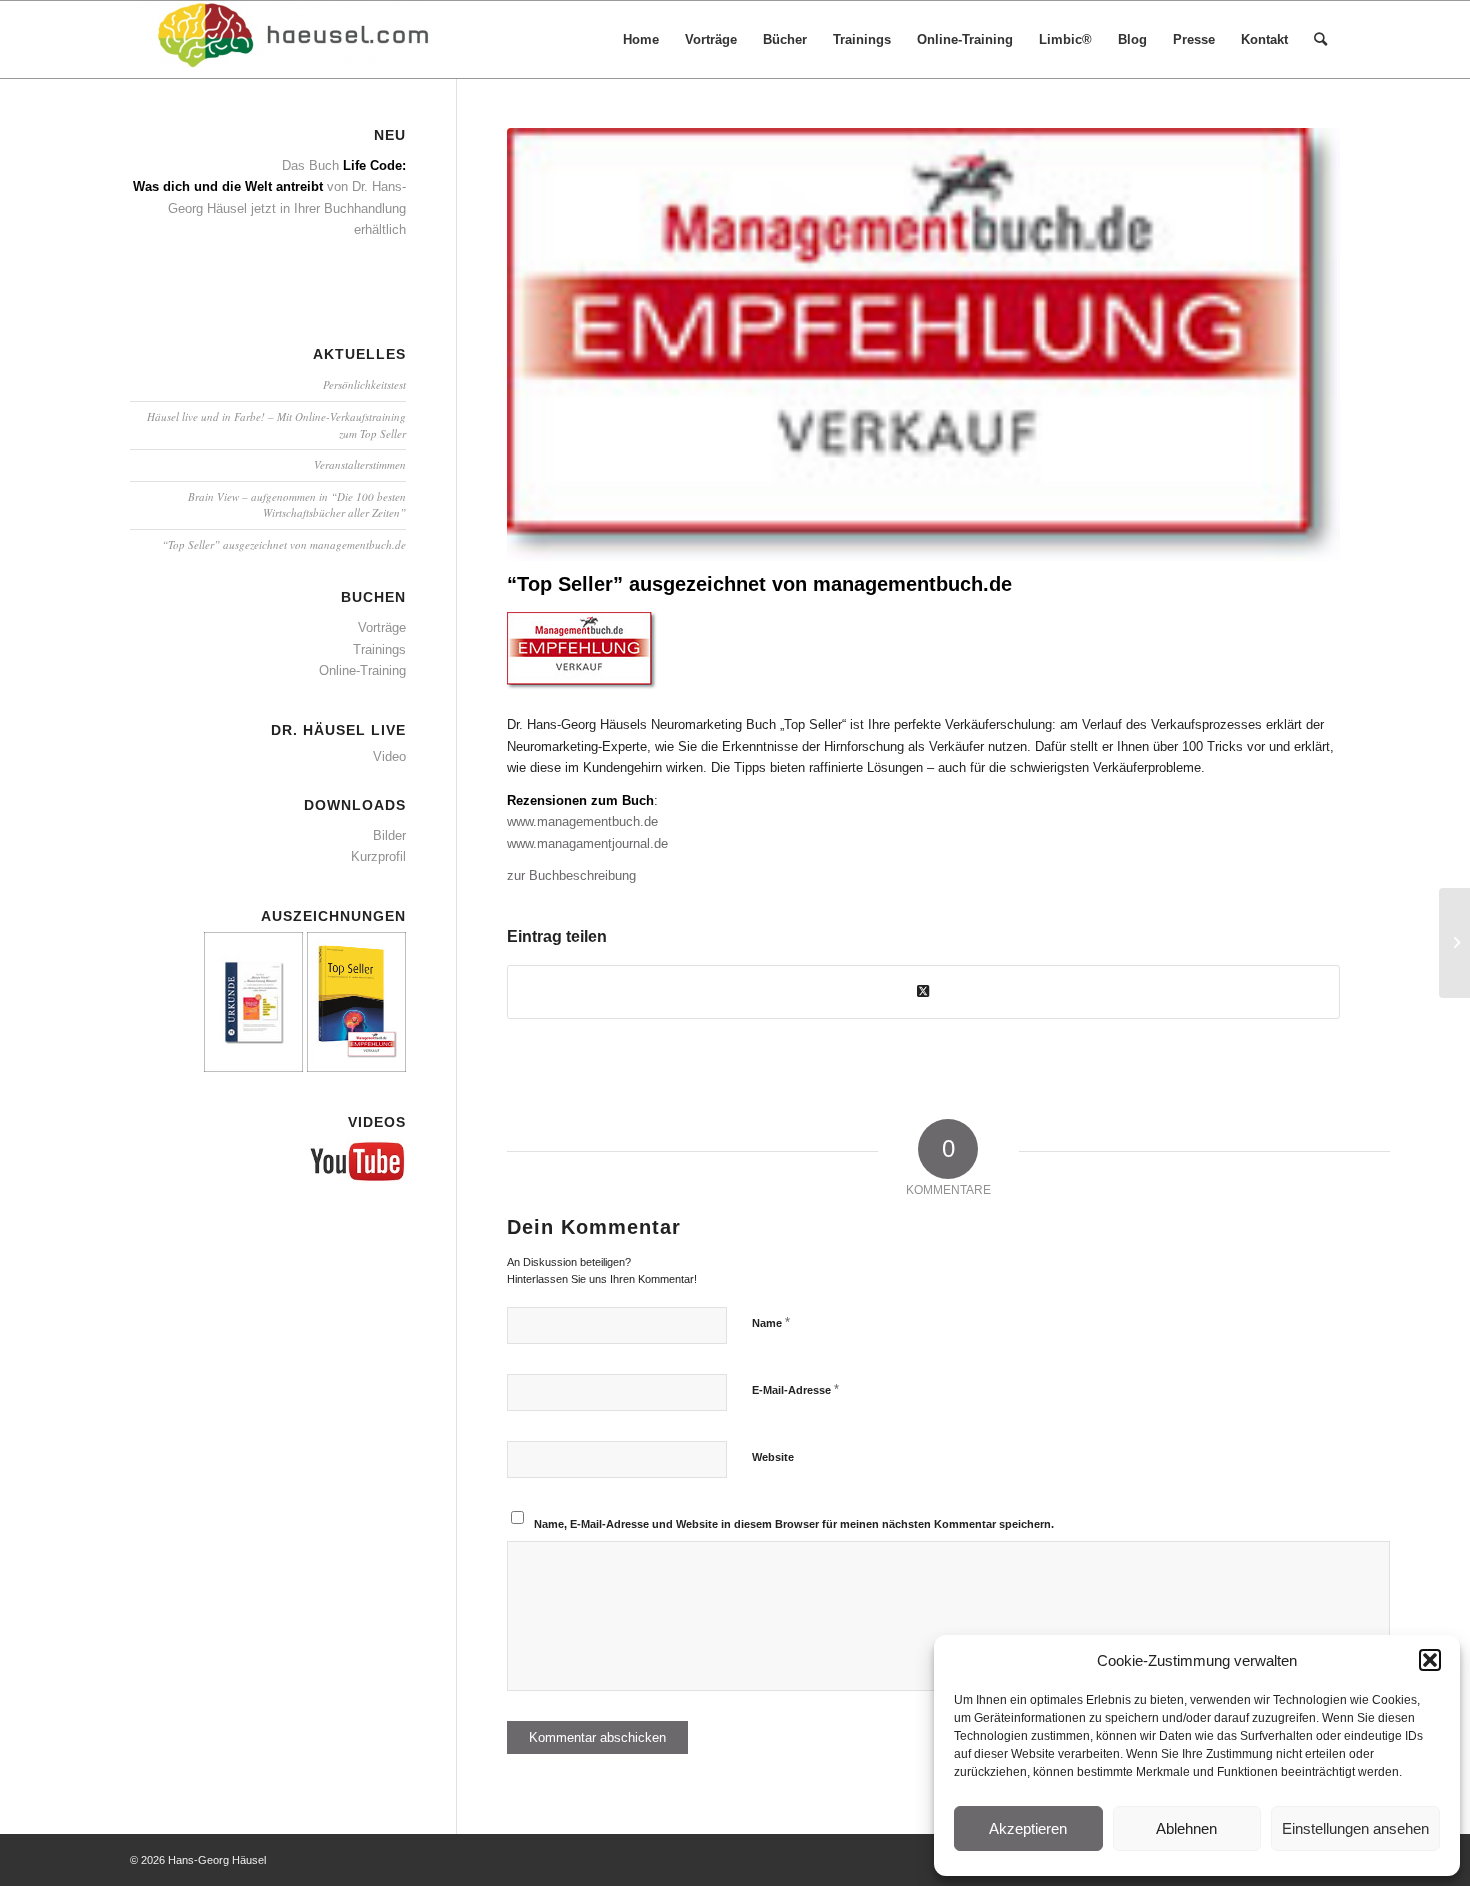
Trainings (379, 649)
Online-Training (362, 670)
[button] (1430, 1660)
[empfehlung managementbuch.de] (923, 344)
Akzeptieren (1028, 1828)
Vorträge (382, 627)
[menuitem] (641, 39)
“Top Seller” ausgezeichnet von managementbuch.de (284, 544)
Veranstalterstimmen (360, 464)
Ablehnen (1186, 1828)
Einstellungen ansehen (1355, 1828)
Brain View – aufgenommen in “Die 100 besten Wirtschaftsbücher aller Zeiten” (297, 505)
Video (389, 756)
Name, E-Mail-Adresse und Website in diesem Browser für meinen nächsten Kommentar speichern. (794, 1524)
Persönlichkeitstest (364, 384)
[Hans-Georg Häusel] (280, 39)
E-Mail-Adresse (795, 1389)
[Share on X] (923, 991)
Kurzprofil (378, 856)
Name (771, 1322)
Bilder (389, 835)
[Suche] (1320, 39)
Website (773, 1457)
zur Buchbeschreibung (571, 875)
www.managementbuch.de (582, 821)
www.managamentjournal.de (587, 843)
